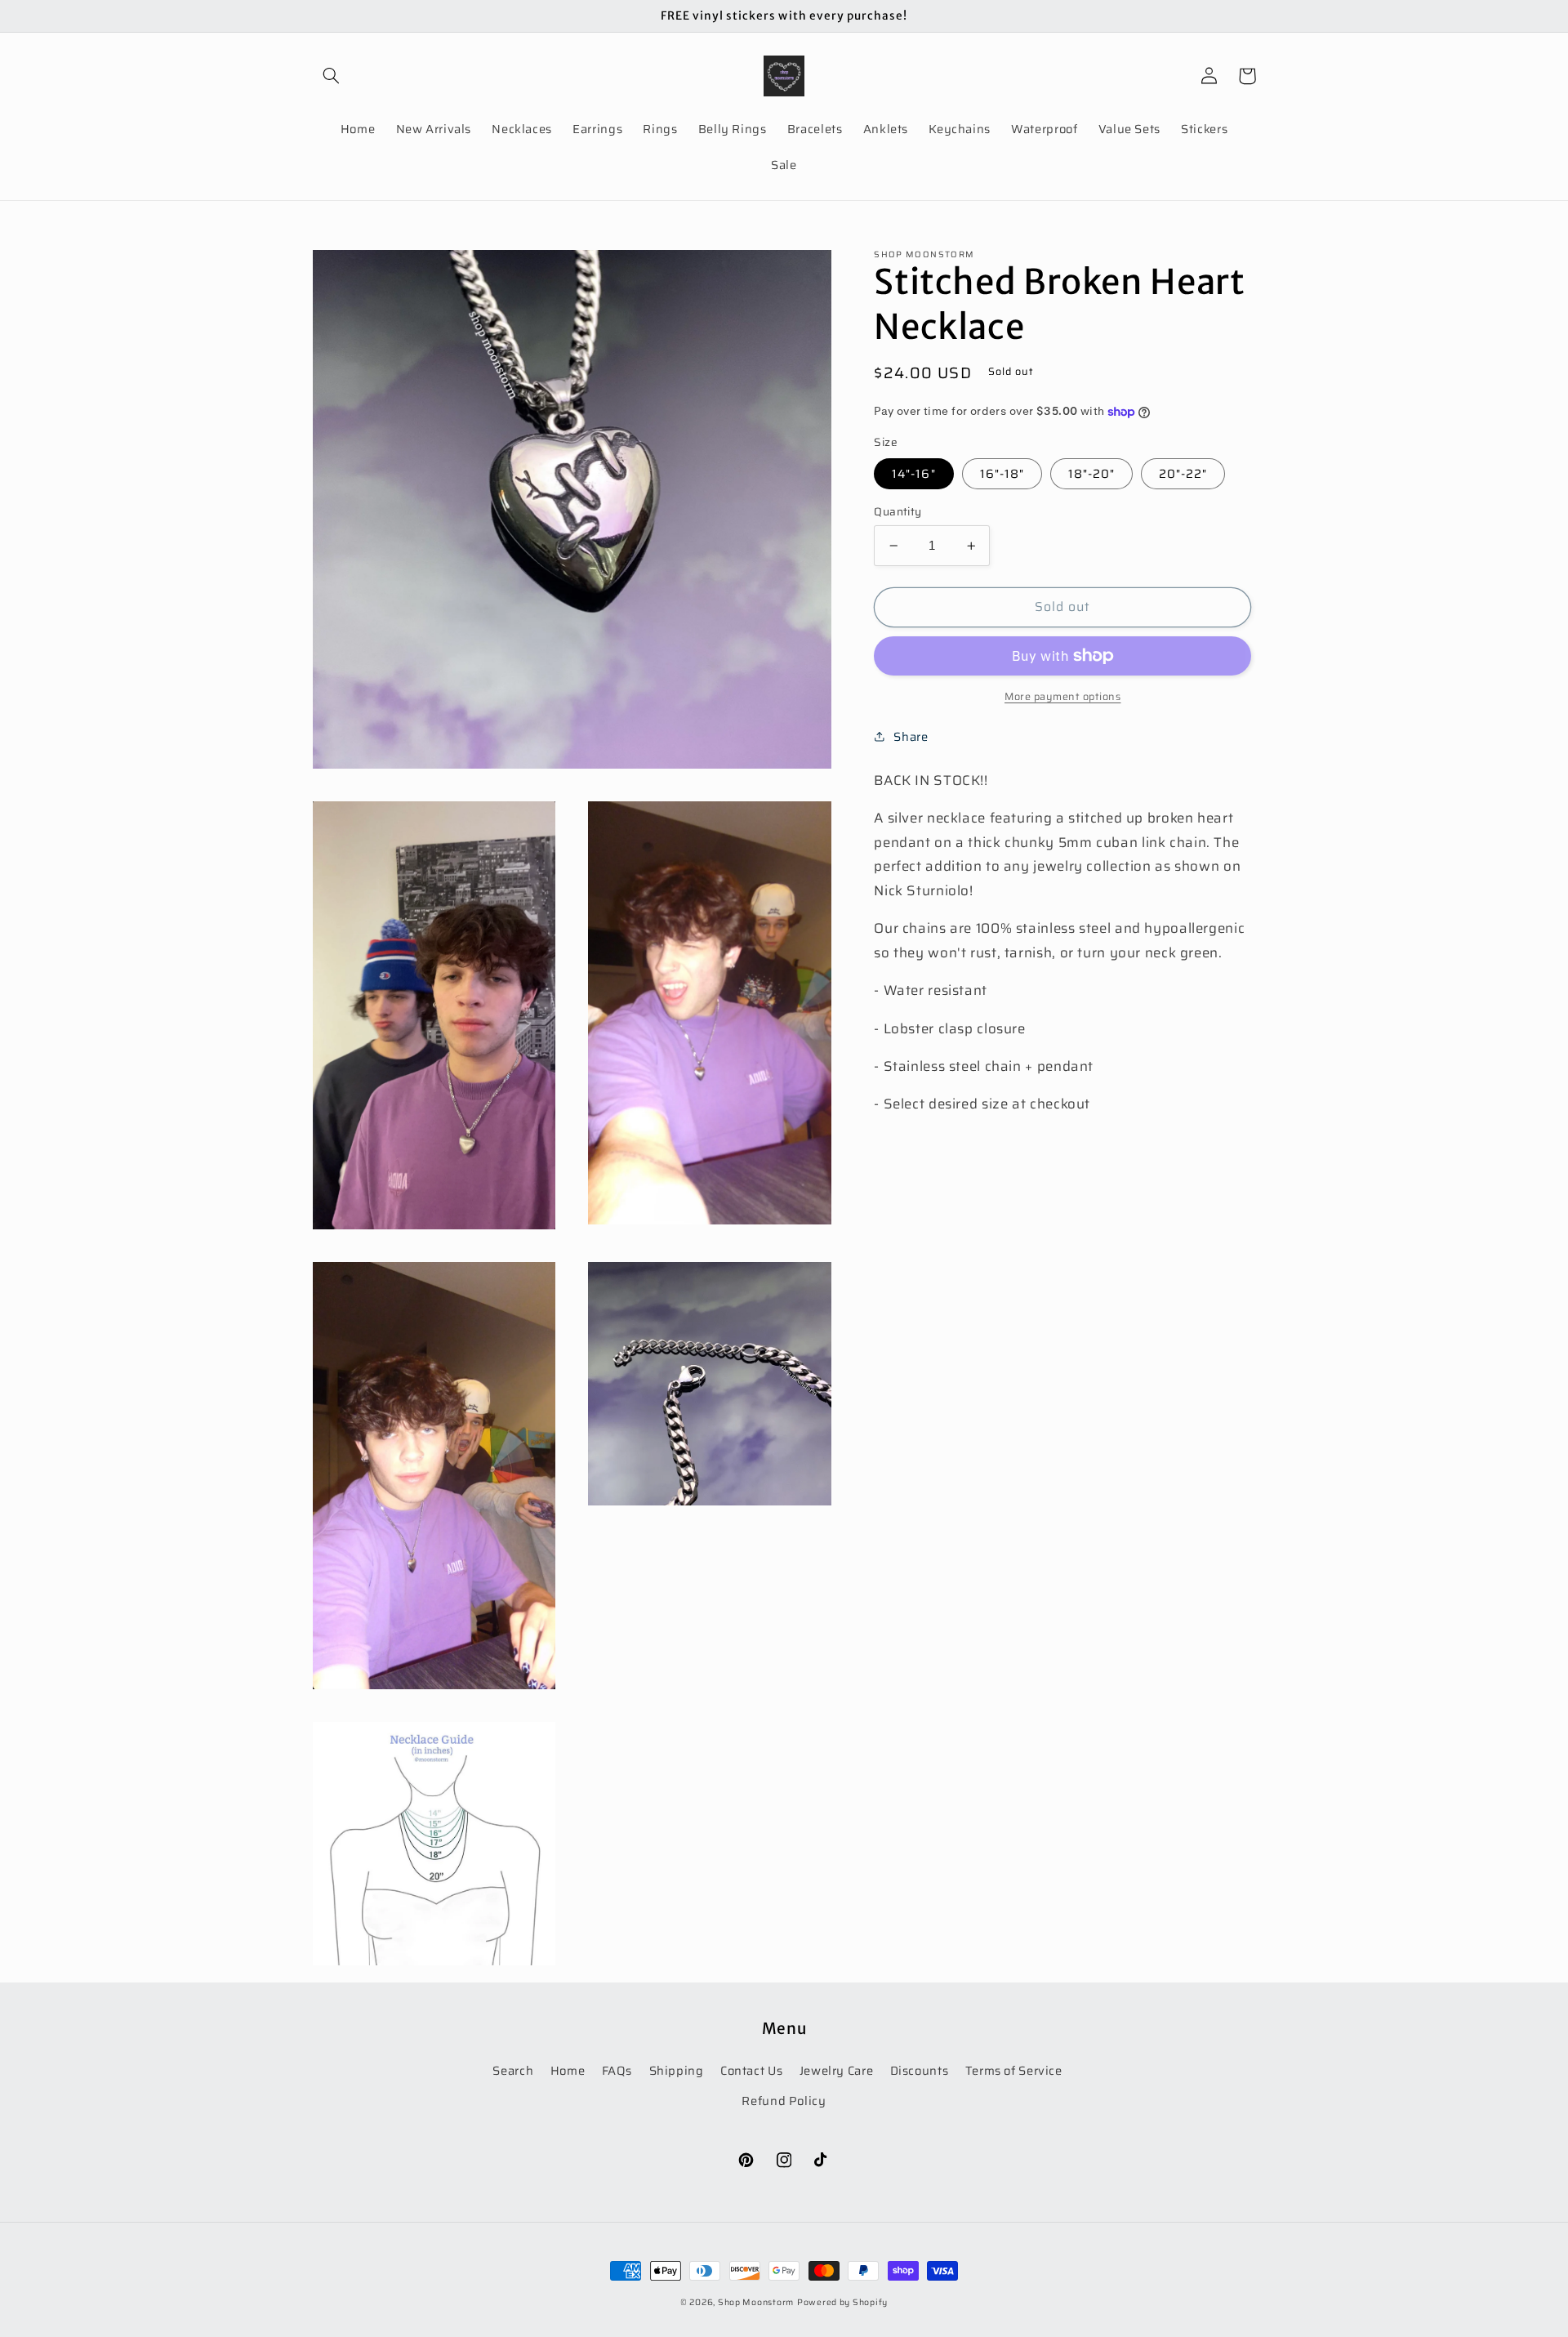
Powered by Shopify (842, 2302)
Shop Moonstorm (756, 2302)
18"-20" (1091, 473)
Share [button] (911, 736)
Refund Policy (784, 2101)
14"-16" (913, 473)
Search (513, 2070)
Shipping (677, 2070)
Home (568, 2070)
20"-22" (1183, 473)
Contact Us (751, 2070)
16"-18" (1002, 473)
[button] (332, 76)
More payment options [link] (1063, 697)
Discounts (920, 2070)
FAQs (617, 2070)
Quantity (898, 512)
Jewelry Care (837, 2070)
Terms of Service (1014, 2070)
